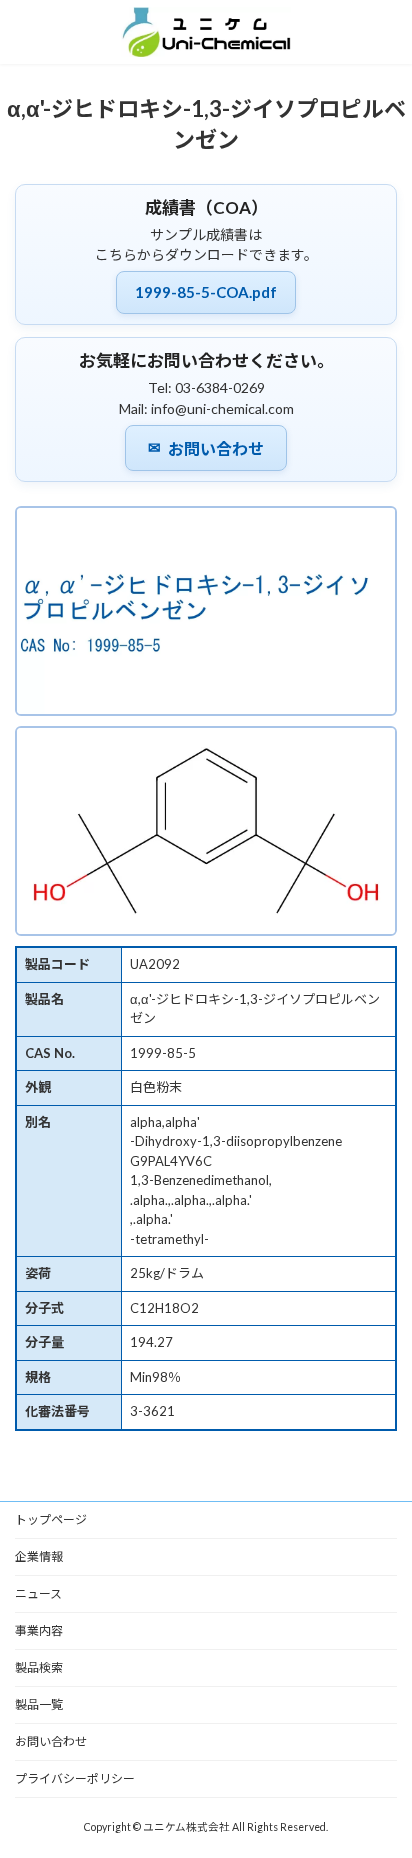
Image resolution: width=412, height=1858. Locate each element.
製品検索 (39, 1667)
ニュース (38, 1593)
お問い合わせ (206, 448)
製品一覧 (39, 1704)
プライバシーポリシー (75, 1778)
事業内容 (39, 1630)
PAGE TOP (382, 1781)
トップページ (51, 1519)
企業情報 (39, 1556)
